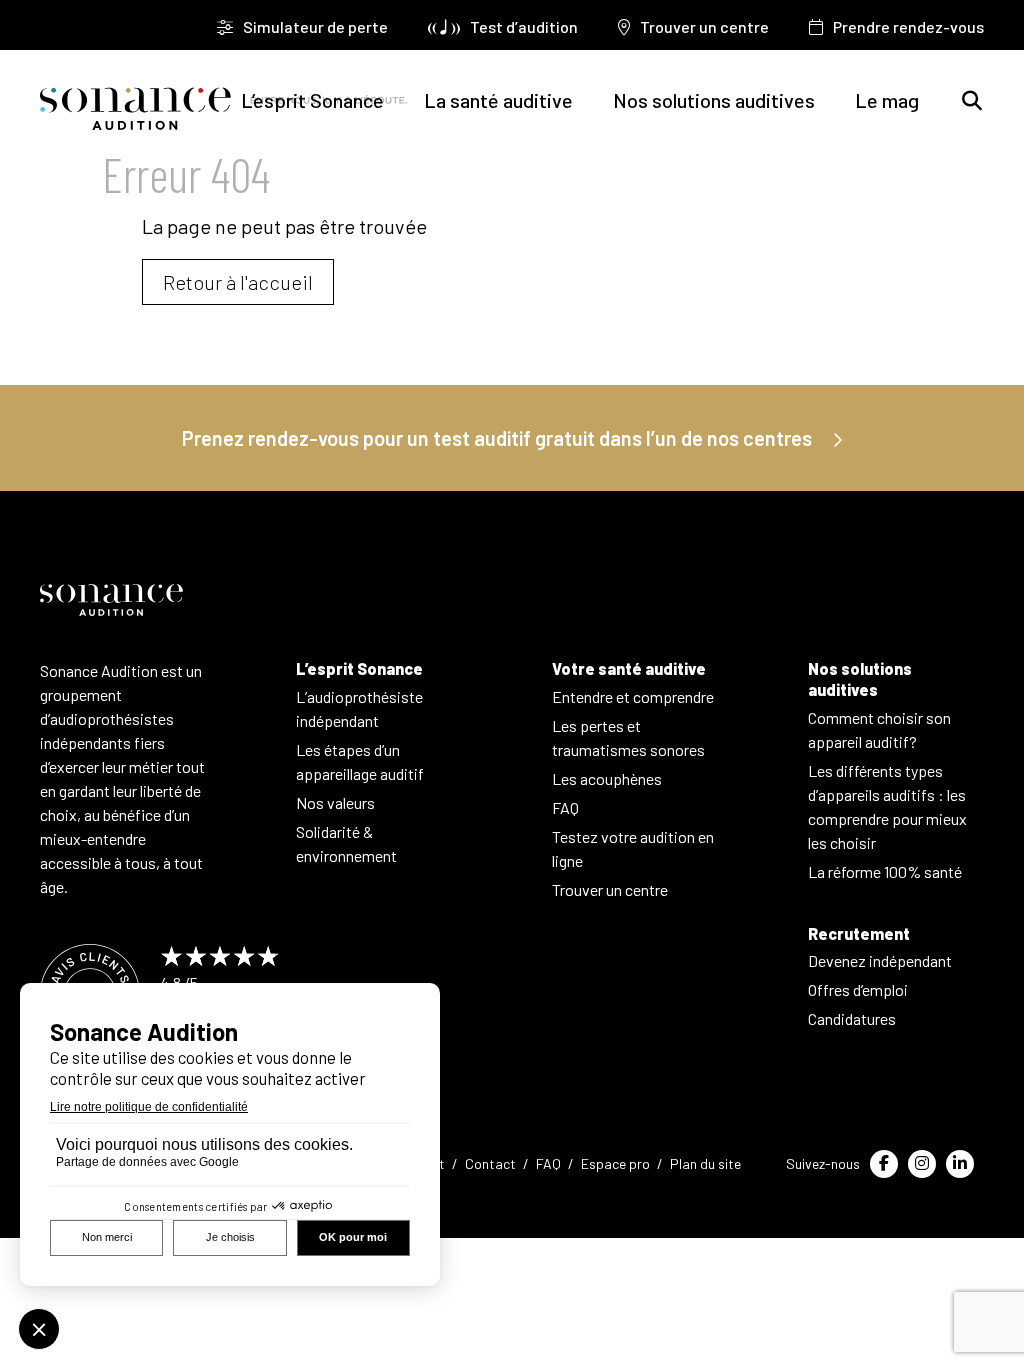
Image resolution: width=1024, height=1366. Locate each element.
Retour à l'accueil (238, 282)
